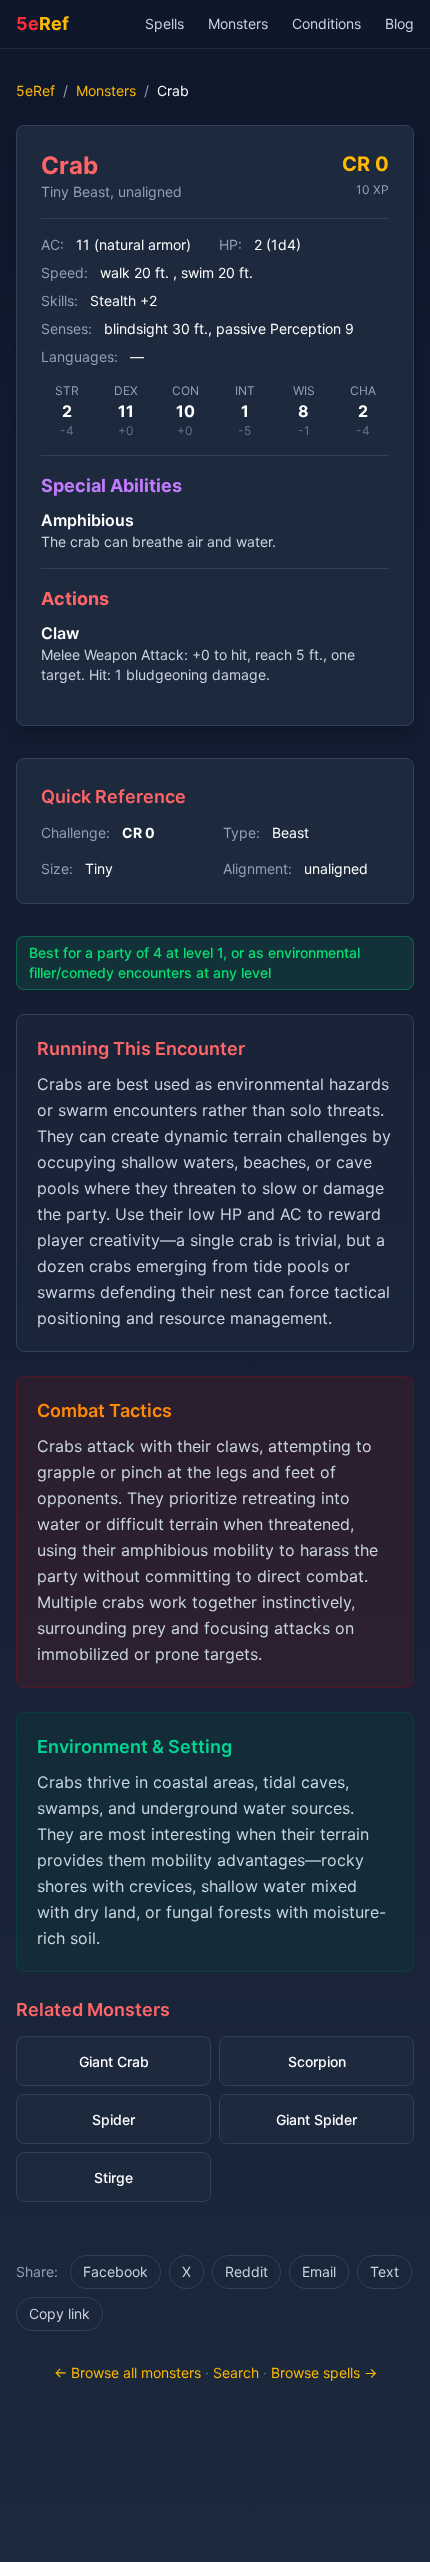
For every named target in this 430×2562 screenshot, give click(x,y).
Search (236, 2372)
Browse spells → (324, 2372)
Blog (399, 23)
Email (319, 2271)
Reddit (246, 2271)
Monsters (238, 23)
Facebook (115, 2271)
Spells (164, 23)
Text (384, 2271)
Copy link (59, 2313)
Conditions (326, 23)
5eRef (35, 90)
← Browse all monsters (127, 2372)
